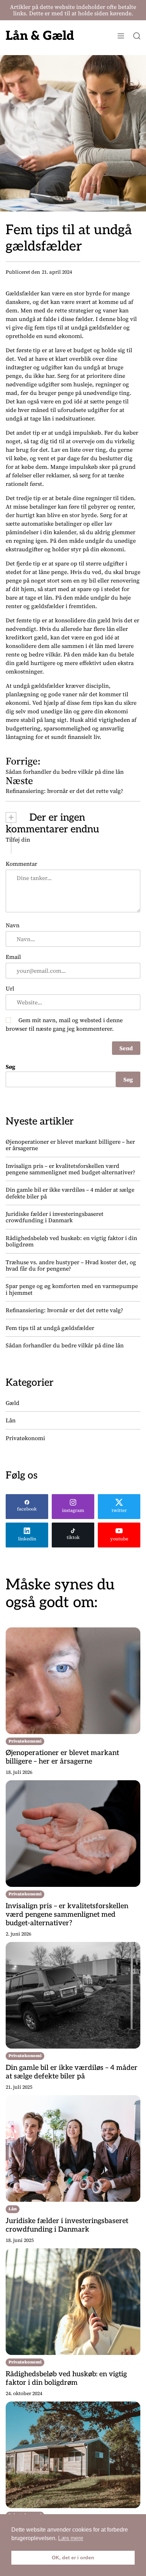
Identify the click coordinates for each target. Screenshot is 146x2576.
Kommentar (21, 864)
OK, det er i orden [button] (73, 2558)
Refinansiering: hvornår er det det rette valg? (64, 1310)
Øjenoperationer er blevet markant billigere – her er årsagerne (70, 1145)
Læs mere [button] (71, 2538)
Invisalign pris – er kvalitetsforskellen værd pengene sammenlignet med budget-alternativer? (71, 1169)
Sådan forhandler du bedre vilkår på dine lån (65, 1345)
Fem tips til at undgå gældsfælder (50, 1328)
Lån (11, 1420)
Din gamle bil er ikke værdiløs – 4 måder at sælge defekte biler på (70, 1193)
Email (13, 957)
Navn (13, 925)
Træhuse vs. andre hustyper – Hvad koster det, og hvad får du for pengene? (71, 1265)
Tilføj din (18, 839)
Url (10, 988)
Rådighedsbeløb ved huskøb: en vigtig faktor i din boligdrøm (71, 1241)
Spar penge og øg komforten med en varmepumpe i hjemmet (72, 1289)
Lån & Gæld (40, 36)
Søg (10, 1067)
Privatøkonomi (25, 1438)
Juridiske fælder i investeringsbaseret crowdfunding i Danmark (55, 1217)
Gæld (13, 1403)
